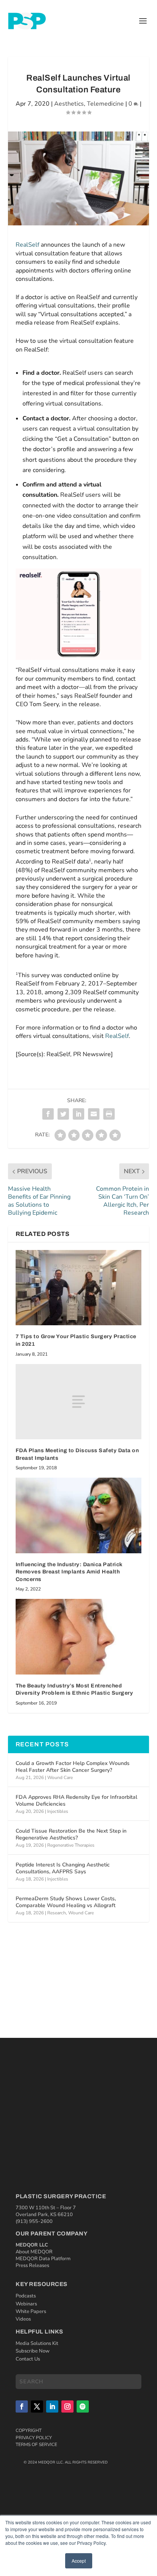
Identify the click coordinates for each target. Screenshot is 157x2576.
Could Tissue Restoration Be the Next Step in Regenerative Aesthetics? (71, 1834)
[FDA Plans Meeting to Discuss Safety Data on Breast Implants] (79, 1402)
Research (57, 1913)
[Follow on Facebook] (22, 2406)
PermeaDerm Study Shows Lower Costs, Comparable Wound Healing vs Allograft (66, 1902)
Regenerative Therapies (71, 1845)
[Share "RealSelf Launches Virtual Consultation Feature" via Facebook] (48, 1114)
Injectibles (58, 1811)
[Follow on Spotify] (83, 2406)
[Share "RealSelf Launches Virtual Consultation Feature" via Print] (109, 1114)
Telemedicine (105, 104)
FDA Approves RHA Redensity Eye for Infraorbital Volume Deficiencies (76, 1801)
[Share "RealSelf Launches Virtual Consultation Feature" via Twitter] (63, 1114)
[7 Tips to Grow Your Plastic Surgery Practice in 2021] (79, 1288)
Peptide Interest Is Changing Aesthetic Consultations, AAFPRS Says (63, 1868)
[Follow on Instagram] (67, 2406)
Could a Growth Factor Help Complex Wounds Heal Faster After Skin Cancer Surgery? (73, 1767)
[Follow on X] (37, 2406)
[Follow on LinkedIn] (52, 2406)
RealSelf (27, 245)
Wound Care (60, 1778)
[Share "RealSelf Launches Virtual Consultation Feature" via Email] (94, 1114)
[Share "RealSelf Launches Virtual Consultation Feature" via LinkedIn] (78, 1114)
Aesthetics (69, 104)
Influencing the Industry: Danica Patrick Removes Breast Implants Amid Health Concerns (69, 1572)
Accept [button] (79, 2561)
